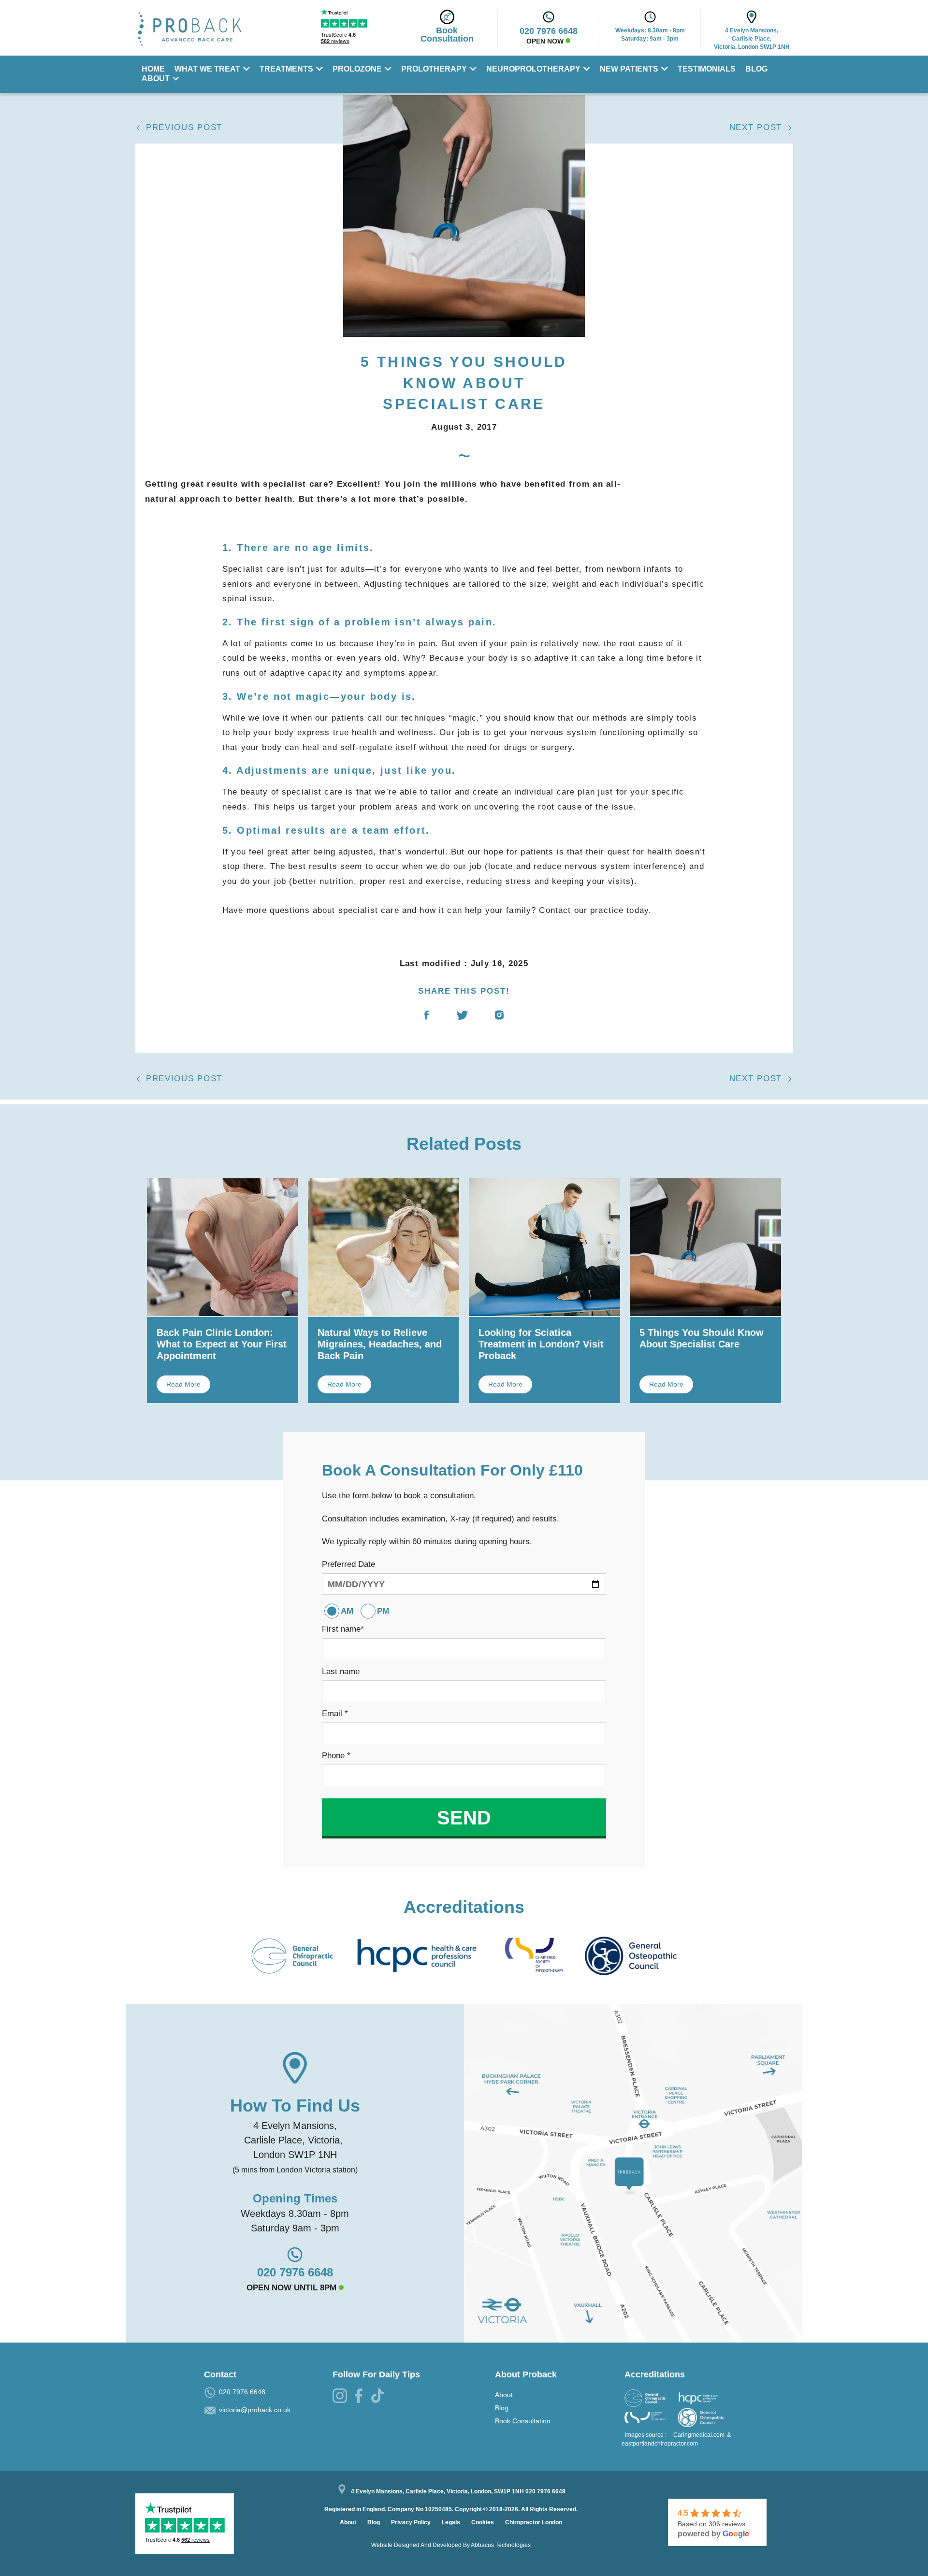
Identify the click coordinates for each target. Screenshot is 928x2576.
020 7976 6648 (295, 2272)
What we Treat (207, 69)
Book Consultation (523, 2421)
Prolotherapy (434, 69)
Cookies (483, 2522)
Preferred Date (348, 1564)
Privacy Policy (412, 2522)
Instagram (499, 1021)
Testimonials (707, 69)
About (156, 79)
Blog (756, 69)
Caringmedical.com (699, 2435)
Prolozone (357, 69)
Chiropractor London (534, 2522)
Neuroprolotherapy (533, 69)
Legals (452, 2522)
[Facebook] (360, 2398)
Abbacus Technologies (501, 2545)
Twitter (462, 1021)
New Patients (629, 69)
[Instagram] (341, 2398)
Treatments (286, 69)
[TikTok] (379, 2398)
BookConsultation (447, 35)
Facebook (427, 1021)
